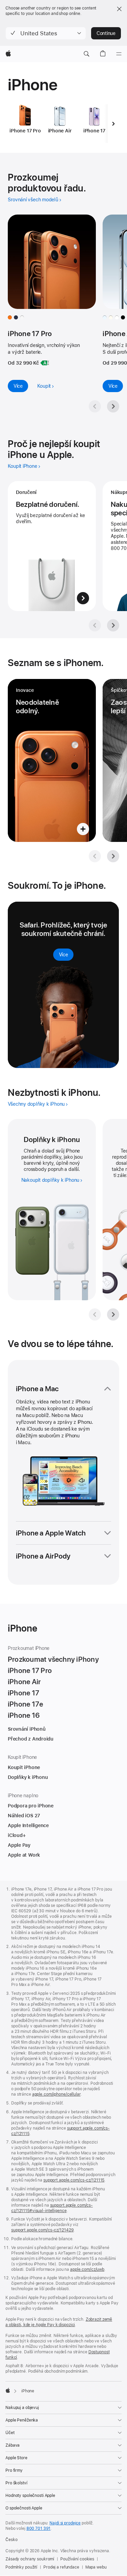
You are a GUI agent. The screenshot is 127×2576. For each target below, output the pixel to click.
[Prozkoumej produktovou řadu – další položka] (113, 406)
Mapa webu (96, 2567)
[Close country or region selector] (119, 9)
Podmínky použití (21, 2567)
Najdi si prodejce (65, 2523)
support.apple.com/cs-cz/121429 (42, 2230)
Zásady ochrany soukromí (30, 2559)
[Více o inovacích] (52, 760)
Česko (11, 2540)
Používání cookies (77, 2559)
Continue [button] (106, 33)
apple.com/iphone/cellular (56, 2094)
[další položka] (113, 124)
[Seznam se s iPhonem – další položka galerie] (113, 856)
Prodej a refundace (61, 2567)
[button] (46, 33)
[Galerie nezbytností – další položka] (113, 1314)
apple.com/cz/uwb (87, 2269)
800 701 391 (39, 2528)
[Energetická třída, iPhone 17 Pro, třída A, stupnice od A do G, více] (45, 363)
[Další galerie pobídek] (113, 625)
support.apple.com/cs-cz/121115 (74, 2180)
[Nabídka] (119, 54)
